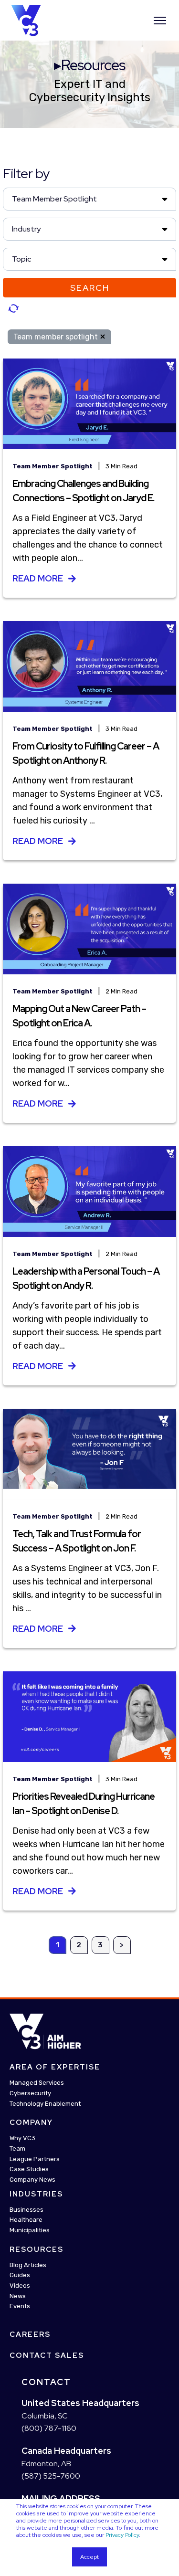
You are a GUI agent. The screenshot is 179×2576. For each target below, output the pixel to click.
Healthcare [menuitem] (26, 2220)
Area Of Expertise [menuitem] (55, 2068)
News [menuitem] (18, 2296)
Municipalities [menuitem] (30, 2230)
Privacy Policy (122, 2535)
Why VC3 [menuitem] (22, 2138)
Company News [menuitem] (32, 2180)
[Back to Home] (26, 20)
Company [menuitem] (31, 2123)
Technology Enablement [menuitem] (45, 2104)
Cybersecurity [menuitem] (30, 2093)
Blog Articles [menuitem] (28, 2265)
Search (90, 288)
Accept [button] (89, 2557)
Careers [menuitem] (30, 2334)
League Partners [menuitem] (35, 2159)
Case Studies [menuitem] (29, 2170)
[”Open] (160, 21)
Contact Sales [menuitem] (47, 2355)
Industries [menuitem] (36, 2194)
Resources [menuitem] (37, 2249)
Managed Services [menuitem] (37, 2083)
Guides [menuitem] (20, 2275)
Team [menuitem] (17, 2148)
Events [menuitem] (20, 2307)
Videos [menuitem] (20, 2286)
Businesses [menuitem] (26, 2210)
